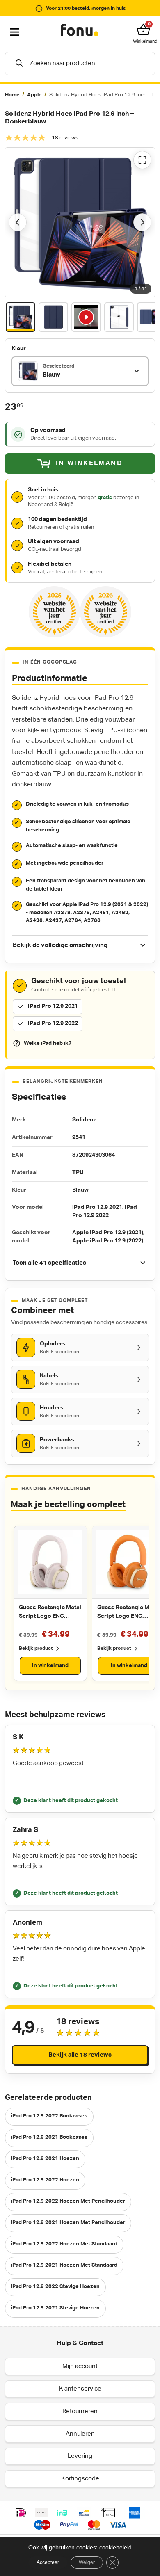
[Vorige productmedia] (18, 222)
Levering (80, 2456)
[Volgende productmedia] (142, 222)
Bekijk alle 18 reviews (80, 2055)
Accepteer (48, 2562)
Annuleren (80, 2434)
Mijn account (80, 2366)
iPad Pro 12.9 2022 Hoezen (45, 2180)
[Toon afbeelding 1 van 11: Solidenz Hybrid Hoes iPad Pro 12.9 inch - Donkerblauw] (21, 317)
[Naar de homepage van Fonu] (80, 30)
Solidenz (84, 1120)
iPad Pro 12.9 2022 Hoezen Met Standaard (64, 2244)
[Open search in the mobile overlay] (80, 63)
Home (12, 95)
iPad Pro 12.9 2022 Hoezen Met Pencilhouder (68, 2201)
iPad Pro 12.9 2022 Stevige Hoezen (55, 2287)
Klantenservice (80, 2389)
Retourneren (80, 2411)
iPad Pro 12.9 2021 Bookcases (49, 2137)
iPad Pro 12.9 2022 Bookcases (49, 2116)
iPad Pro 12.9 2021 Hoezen (45, 2159)
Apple (34, 95)
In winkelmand (50, 1666)
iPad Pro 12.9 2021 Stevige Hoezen (55, 2308)
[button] (145, 30)
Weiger (87, 2562)
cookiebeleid (115, 2547)
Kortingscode (80, 2479)
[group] (80, 95)
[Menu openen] (15, 32)
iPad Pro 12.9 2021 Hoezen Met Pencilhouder (68, 2223)
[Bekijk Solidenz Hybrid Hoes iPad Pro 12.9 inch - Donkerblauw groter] (80, 222)
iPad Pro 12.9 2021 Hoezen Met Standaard (64, 2265)
